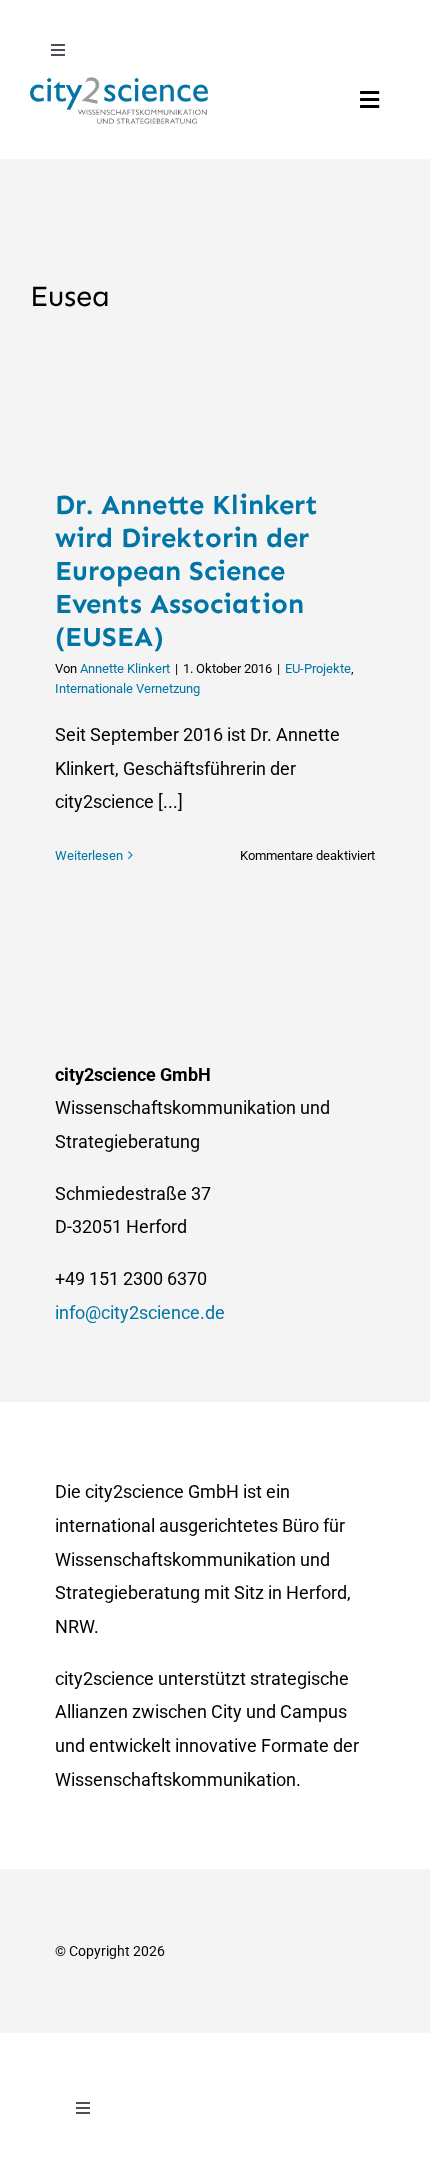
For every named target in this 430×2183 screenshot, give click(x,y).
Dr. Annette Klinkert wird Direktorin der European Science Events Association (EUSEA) (186, 570)
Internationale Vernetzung (127, 688)
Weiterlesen (89, 855)
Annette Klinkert (125, 668)
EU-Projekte (318, 668)
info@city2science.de (140, 1312)
